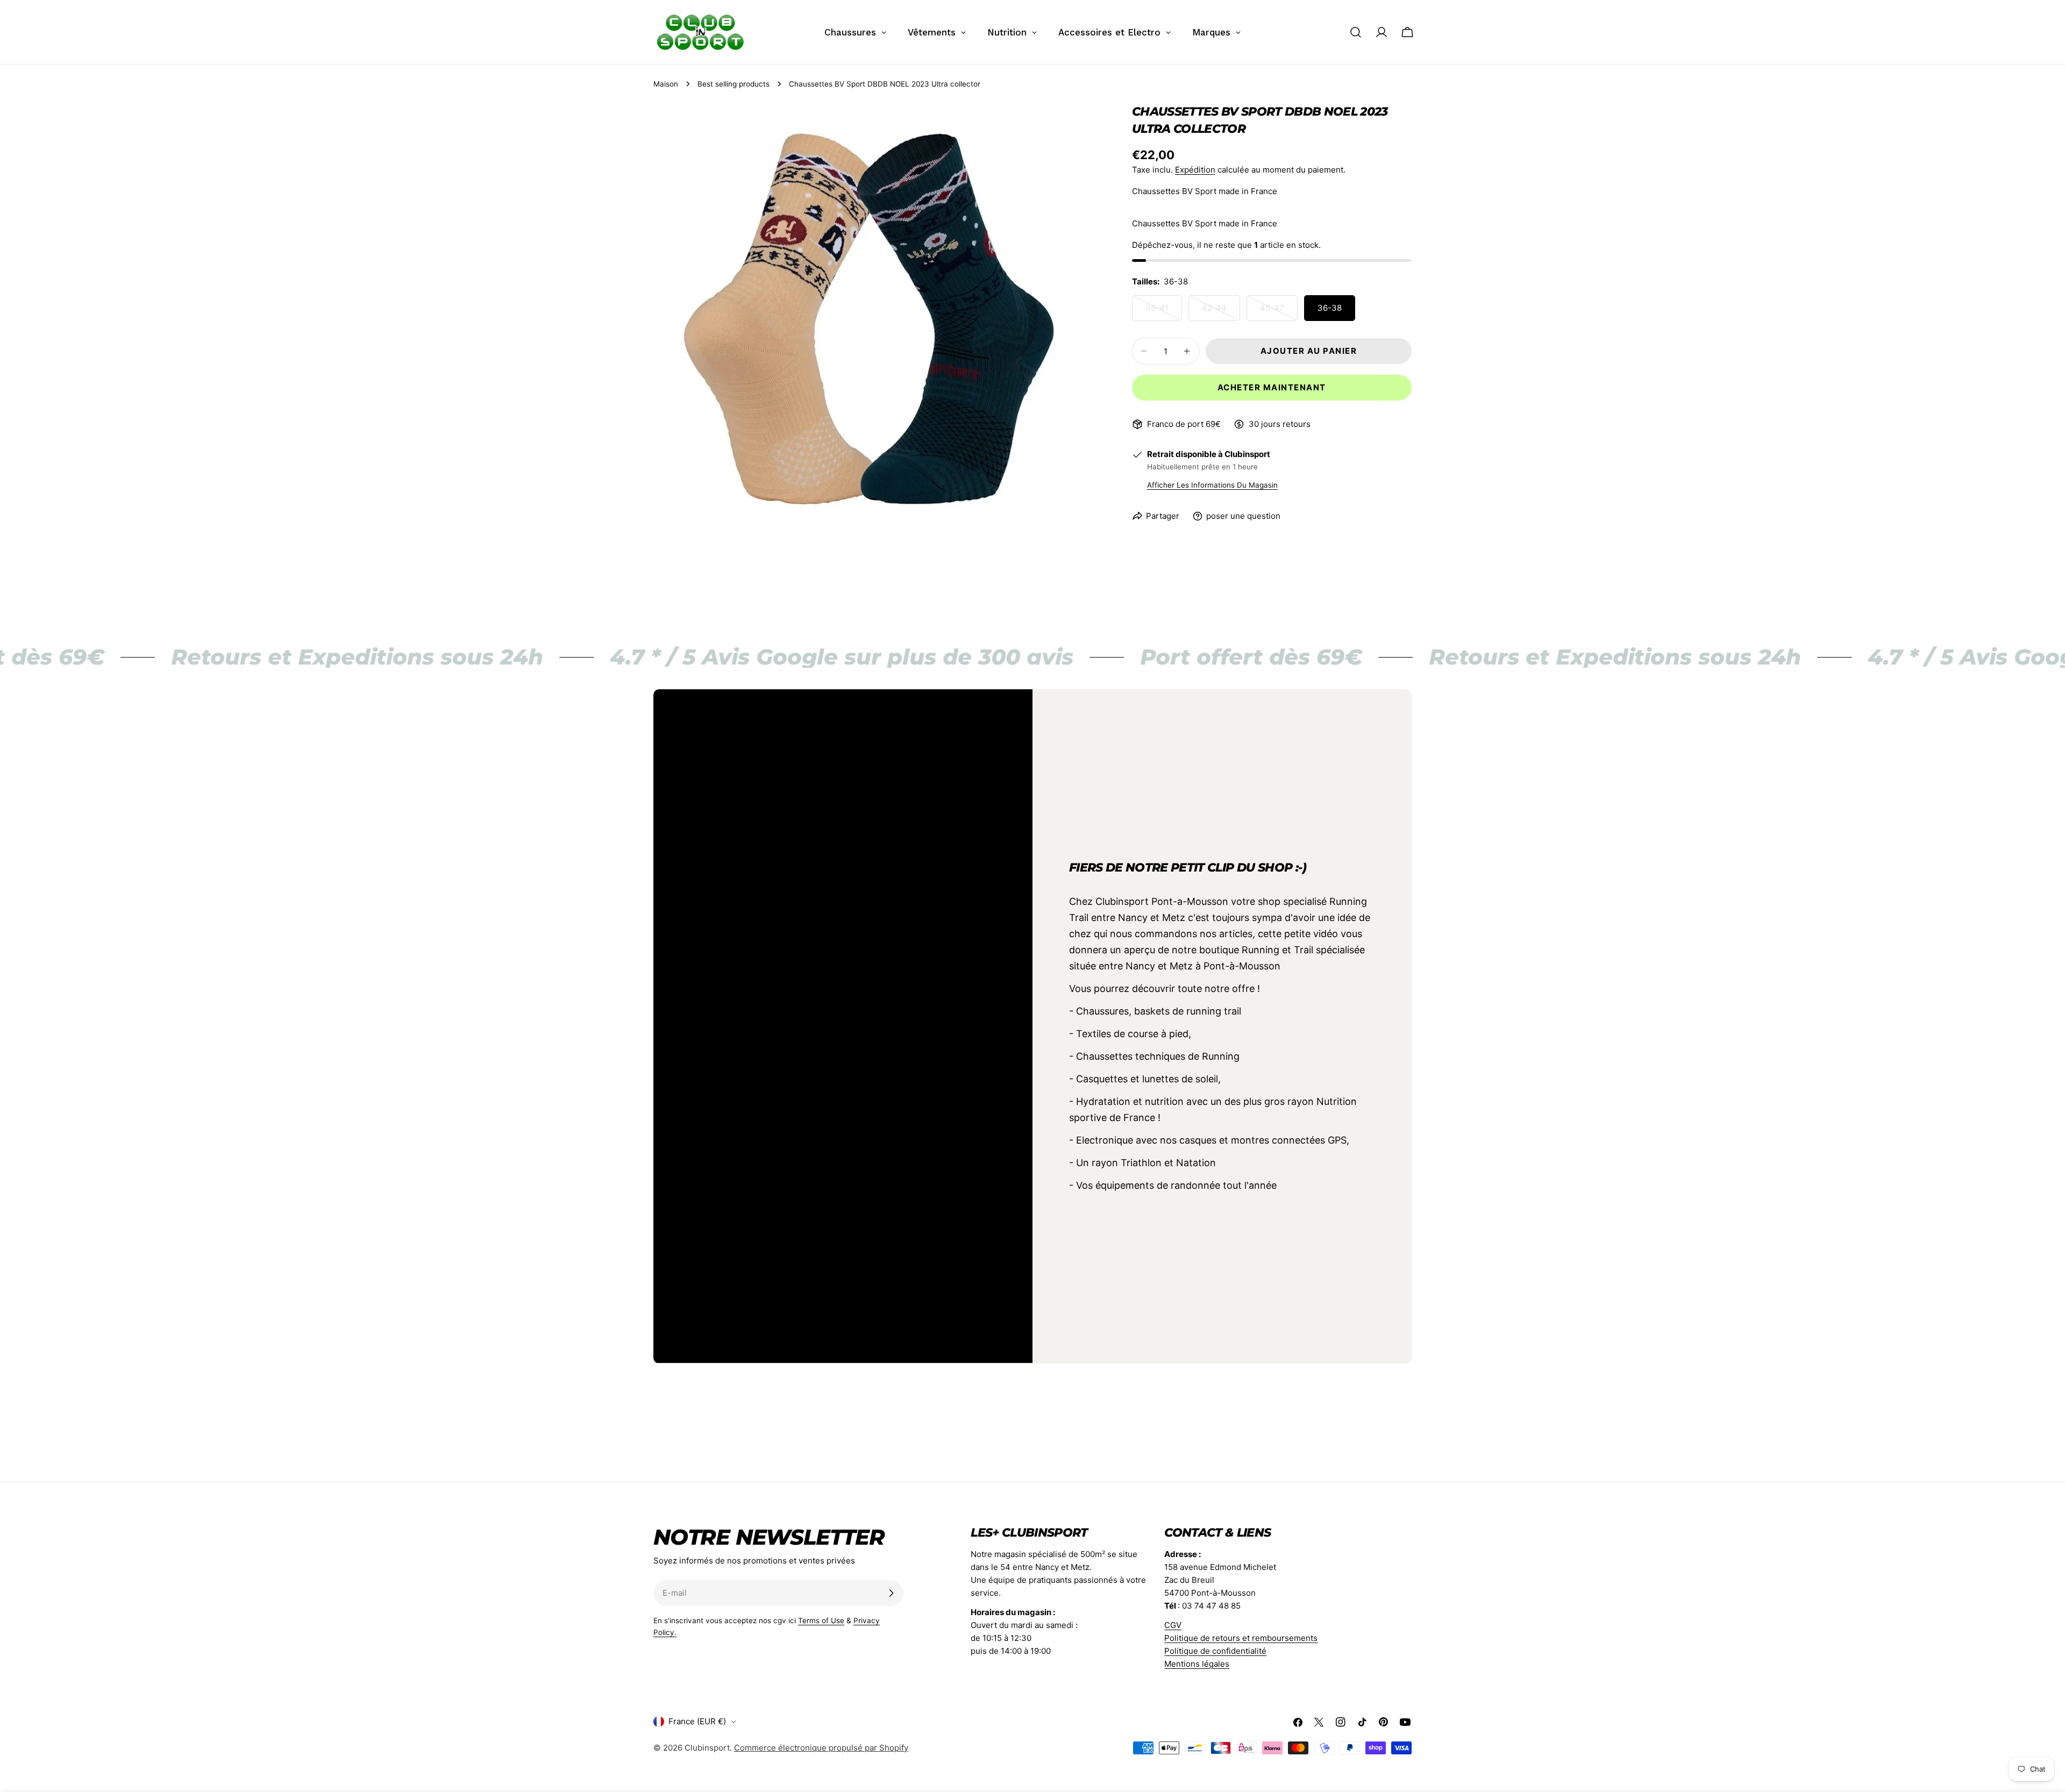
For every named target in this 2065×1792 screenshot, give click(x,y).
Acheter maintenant (1272, 387)
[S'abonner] (891, 1593)
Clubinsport (707, 1748)
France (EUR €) (697, 1721)
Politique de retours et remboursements (1241, 1638)
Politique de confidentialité (1215, 1651)
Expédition (1195, 170)
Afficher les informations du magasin (1212, 485)
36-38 (1330, 308)
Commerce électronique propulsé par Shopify (821, 1748)
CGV (1173, 1625)
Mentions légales (1197, 1664)
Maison (666, 84)
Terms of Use (821, 1620)
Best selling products (734, 84)
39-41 (1164, 312)
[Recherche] (1356, 32)
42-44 (1221, 312)
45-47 (1279, 312)
